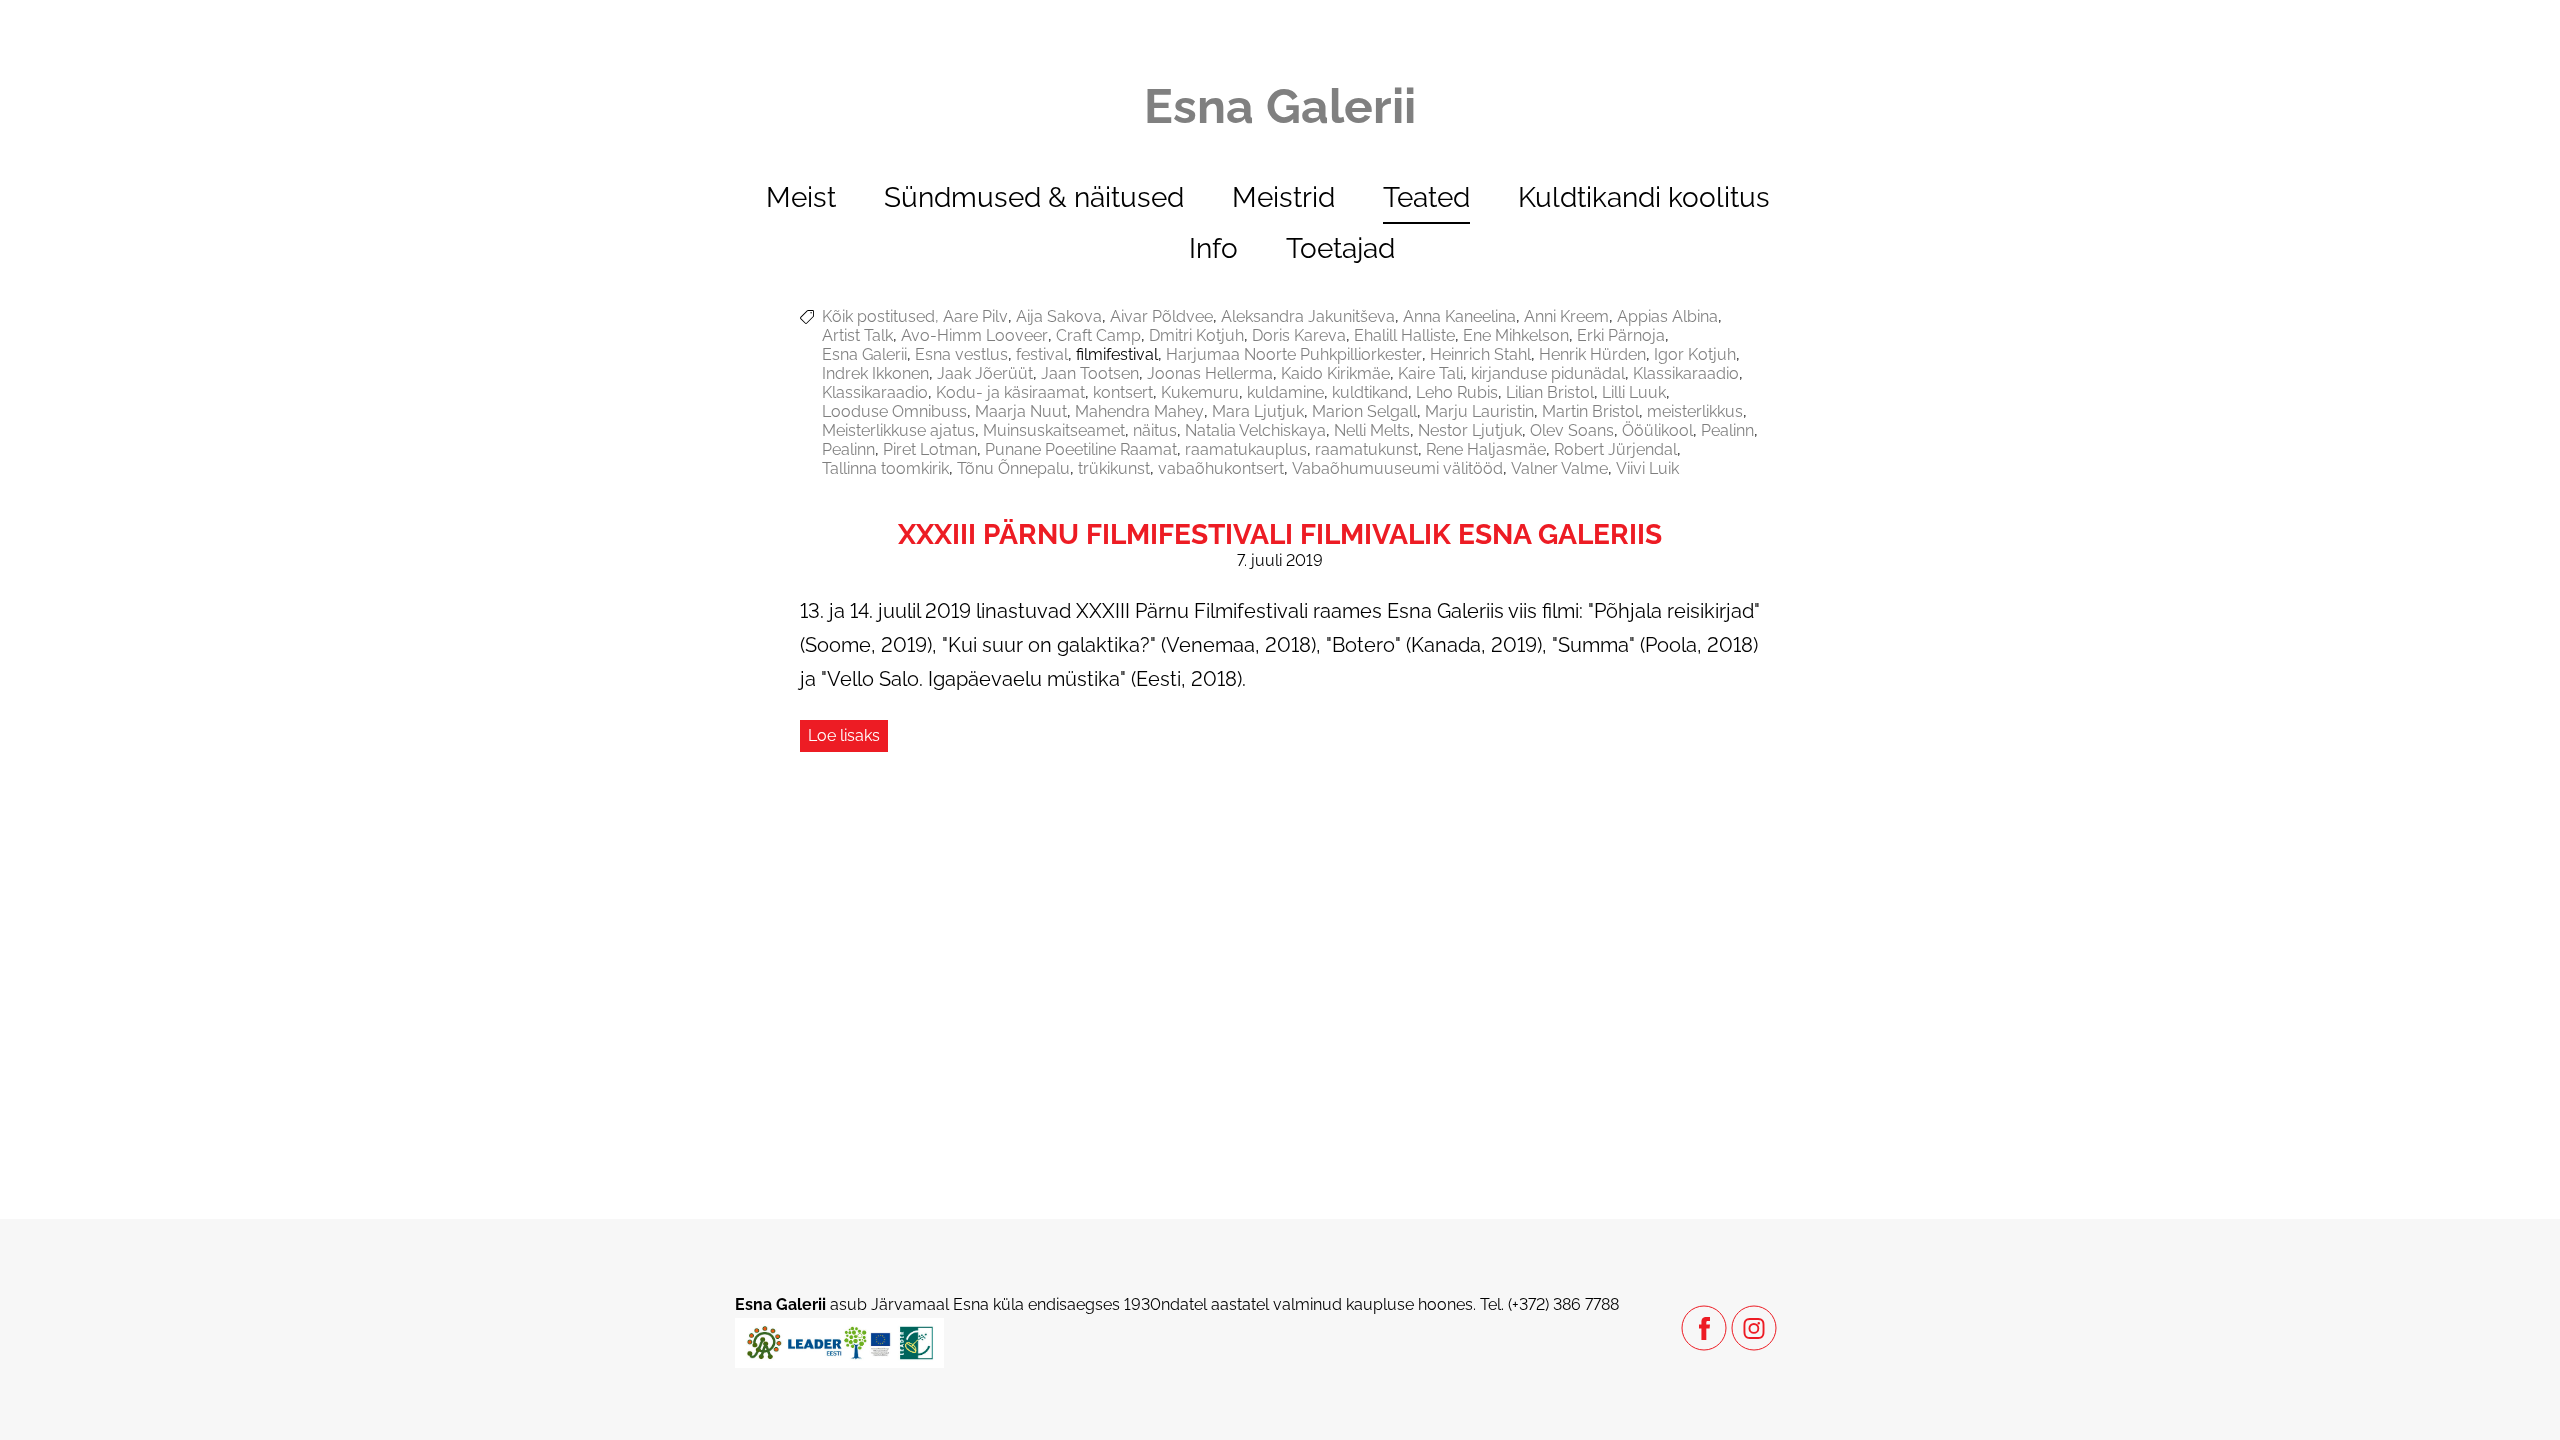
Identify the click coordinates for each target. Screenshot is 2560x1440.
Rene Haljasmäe (1486, 449)
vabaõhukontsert (1221, 468)
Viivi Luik (1647, 468)
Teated (1426, 197)
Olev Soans (1572, 430)
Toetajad (1340, 248)
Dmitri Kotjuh (1196, 335)
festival (1042, 354)
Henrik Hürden (1592, 354)
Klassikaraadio (1686, 373)
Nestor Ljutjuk (1470, 430)
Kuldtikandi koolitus (1644, 197)
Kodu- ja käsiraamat (1010, 392)
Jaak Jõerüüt (985, 373)
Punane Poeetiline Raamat (1081, 449)
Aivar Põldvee (1161, 316)
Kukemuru (1200, 392)
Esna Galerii (864, 354)
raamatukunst (1366, 449)
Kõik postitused (878, 316)
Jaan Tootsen (1090, 373)
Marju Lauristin (1479, 411)
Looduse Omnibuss (894, 411)
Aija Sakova (1059, 316)
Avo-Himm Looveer (974, 335)
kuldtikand (1370, 392)
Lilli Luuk (1634, 392)
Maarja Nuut (1021, 411)
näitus (1155, 430)
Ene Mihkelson (1516, 335)
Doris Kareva (1299, 335)
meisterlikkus (1695, 411)
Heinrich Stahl (1480, 354)
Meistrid (1283, 197)
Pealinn (1727, 430)
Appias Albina (1667, 316)
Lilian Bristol (1550, 392)
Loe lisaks (844, 735)
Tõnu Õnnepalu (1013, 468)
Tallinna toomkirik (885, 468)
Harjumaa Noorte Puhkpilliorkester (1294, 354)
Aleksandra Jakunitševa (1308, 316)
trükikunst (1114, 468)
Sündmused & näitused (1034, 197)
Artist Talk (857, 335)
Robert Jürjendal (1615, 449)
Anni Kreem (1566, 316)
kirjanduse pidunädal (1548, 373)
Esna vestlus (961, 354)
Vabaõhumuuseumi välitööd (1397, 468)
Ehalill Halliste (1404, 335)
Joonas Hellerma (1210, 373)
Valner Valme (1559, 468)
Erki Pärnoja (1621, 335)
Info (1213, 248)
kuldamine (1285, 392)
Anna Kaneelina (1459, 316)
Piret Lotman (930, 449)
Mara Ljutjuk (1258, 411)
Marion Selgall (1364, 411)
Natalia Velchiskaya (1255, 430)
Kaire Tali (1430, 373)
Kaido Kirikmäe (1335, 373)
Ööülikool (1657, 430)
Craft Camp (1098, 335)
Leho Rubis (1457, 392)
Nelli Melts (1372, 430)
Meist (801, 197)
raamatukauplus (1246, 449)
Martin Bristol (1590, 411)
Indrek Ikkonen (875, 373)
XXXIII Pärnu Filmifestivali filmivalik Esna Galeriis (1280, 534)
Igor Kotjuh (1695, 354)
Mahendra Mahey (1139, 411)
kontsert (1123, 392)
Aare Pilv (975, 316)
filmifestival (1117, 354)
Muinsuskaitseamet (1054, 430)
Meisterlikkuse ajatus (898, 430)
